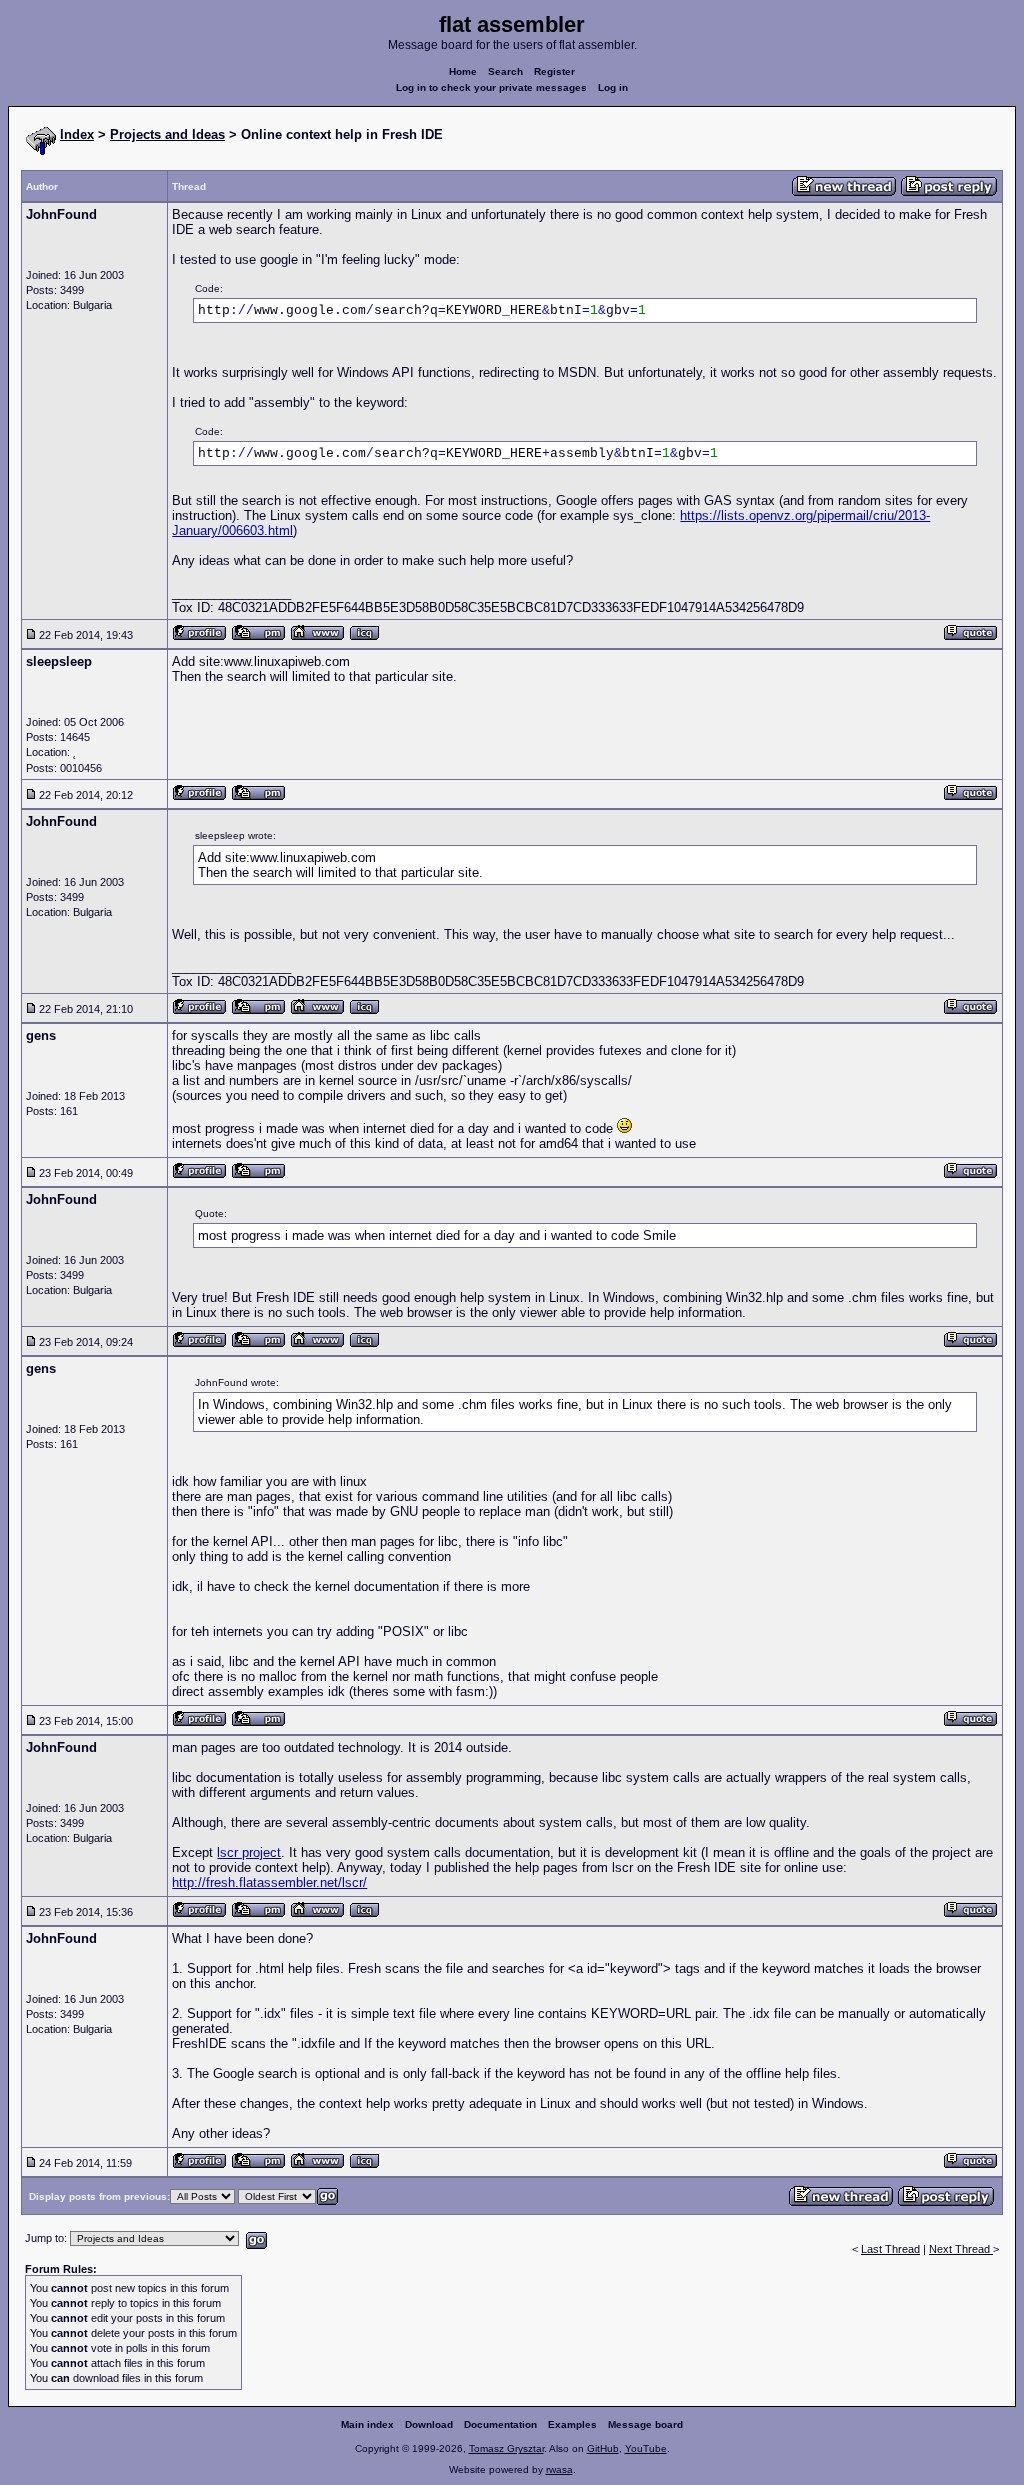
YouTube (646, 2448)
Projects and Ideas (167, 134)
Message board (645, 2424)
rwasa (559, 2469)
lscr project (249, 1852)
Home (463, 71)
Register (554, 71)
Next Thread (961, 2249)
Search (505, 71)
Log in (613, 87)
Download (429, 2424)
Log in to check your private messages (491, 87)
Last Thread (890, 2249)
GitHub (603, 2448)
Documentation (500, 2424)
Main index (367, 2424)
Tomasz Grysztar (506, 2448)
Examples (572, 2424)
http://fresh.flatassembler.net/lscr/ (269, 1882)
